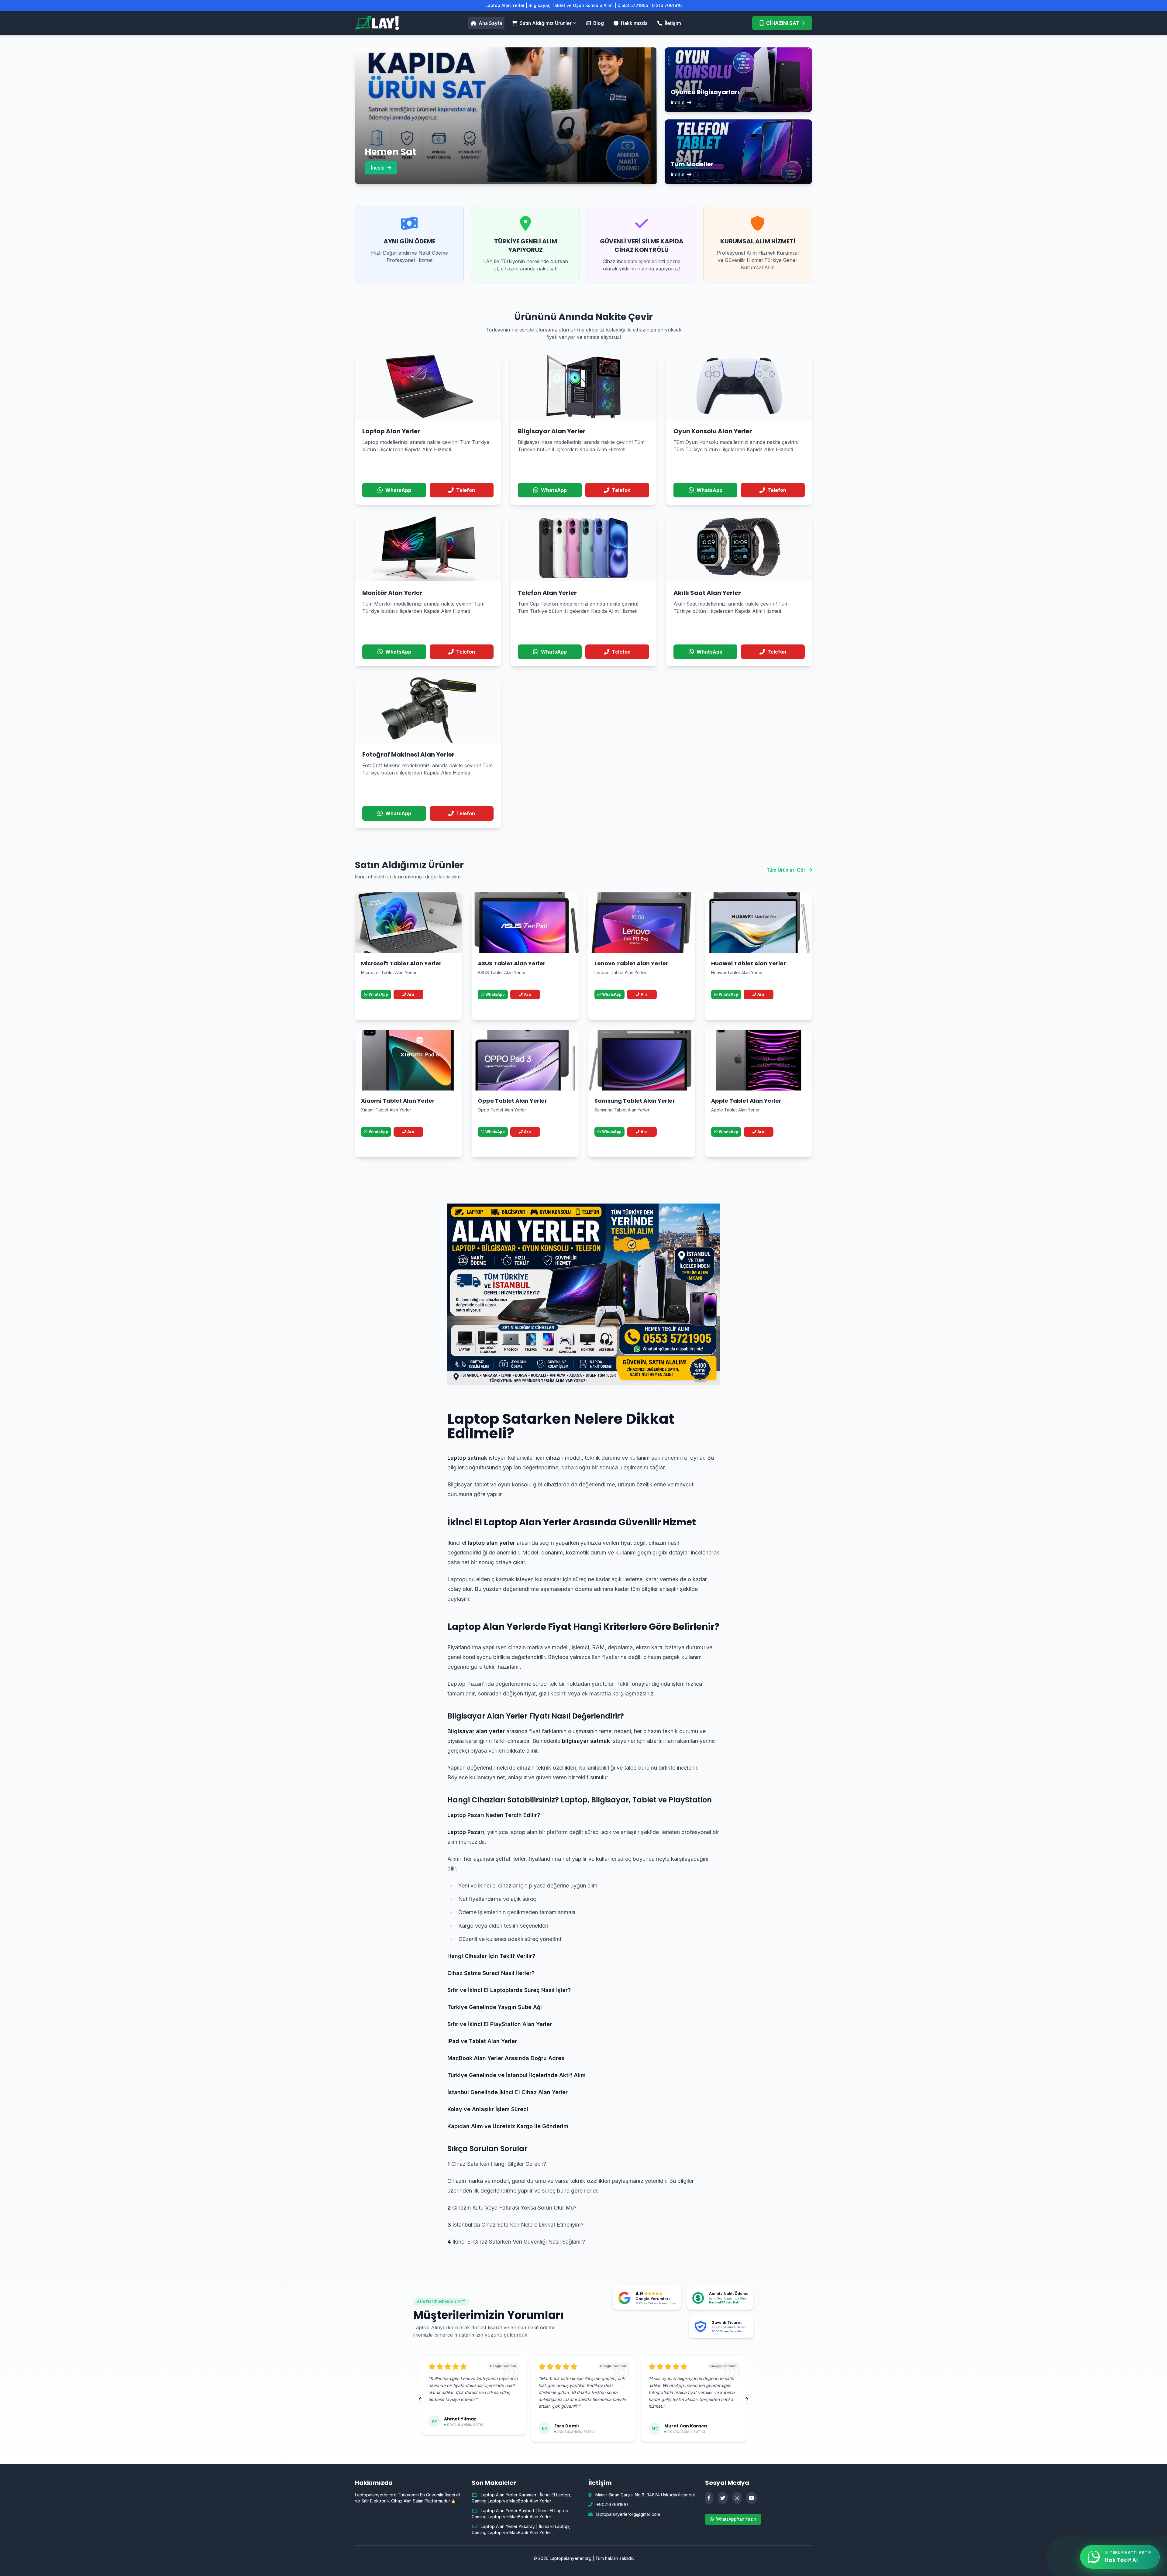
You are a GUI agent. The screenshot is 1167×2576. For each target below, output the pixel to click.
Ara (411, 994)
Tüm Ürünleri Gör (786, 870)
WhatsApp (378, 994)
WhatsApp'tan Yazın (736, 2519)
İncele (378, 168)
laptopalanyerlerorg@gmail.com (628, 2514)
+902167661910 (612, 2504)
